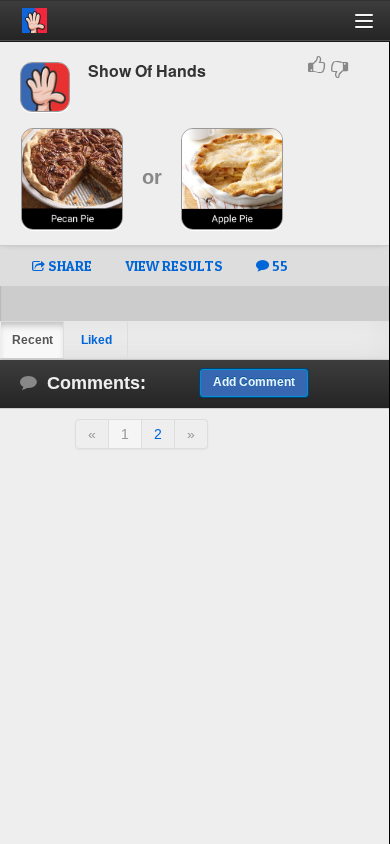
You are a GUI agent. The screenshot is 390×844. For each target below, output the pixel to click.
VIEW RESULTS (174, 265)
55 (278, 265)
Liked (96, 340)
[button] (375, 28)
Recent (32, 340)
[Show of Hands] (23, 17)
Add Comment (254, 382)
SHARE (68, 265)
